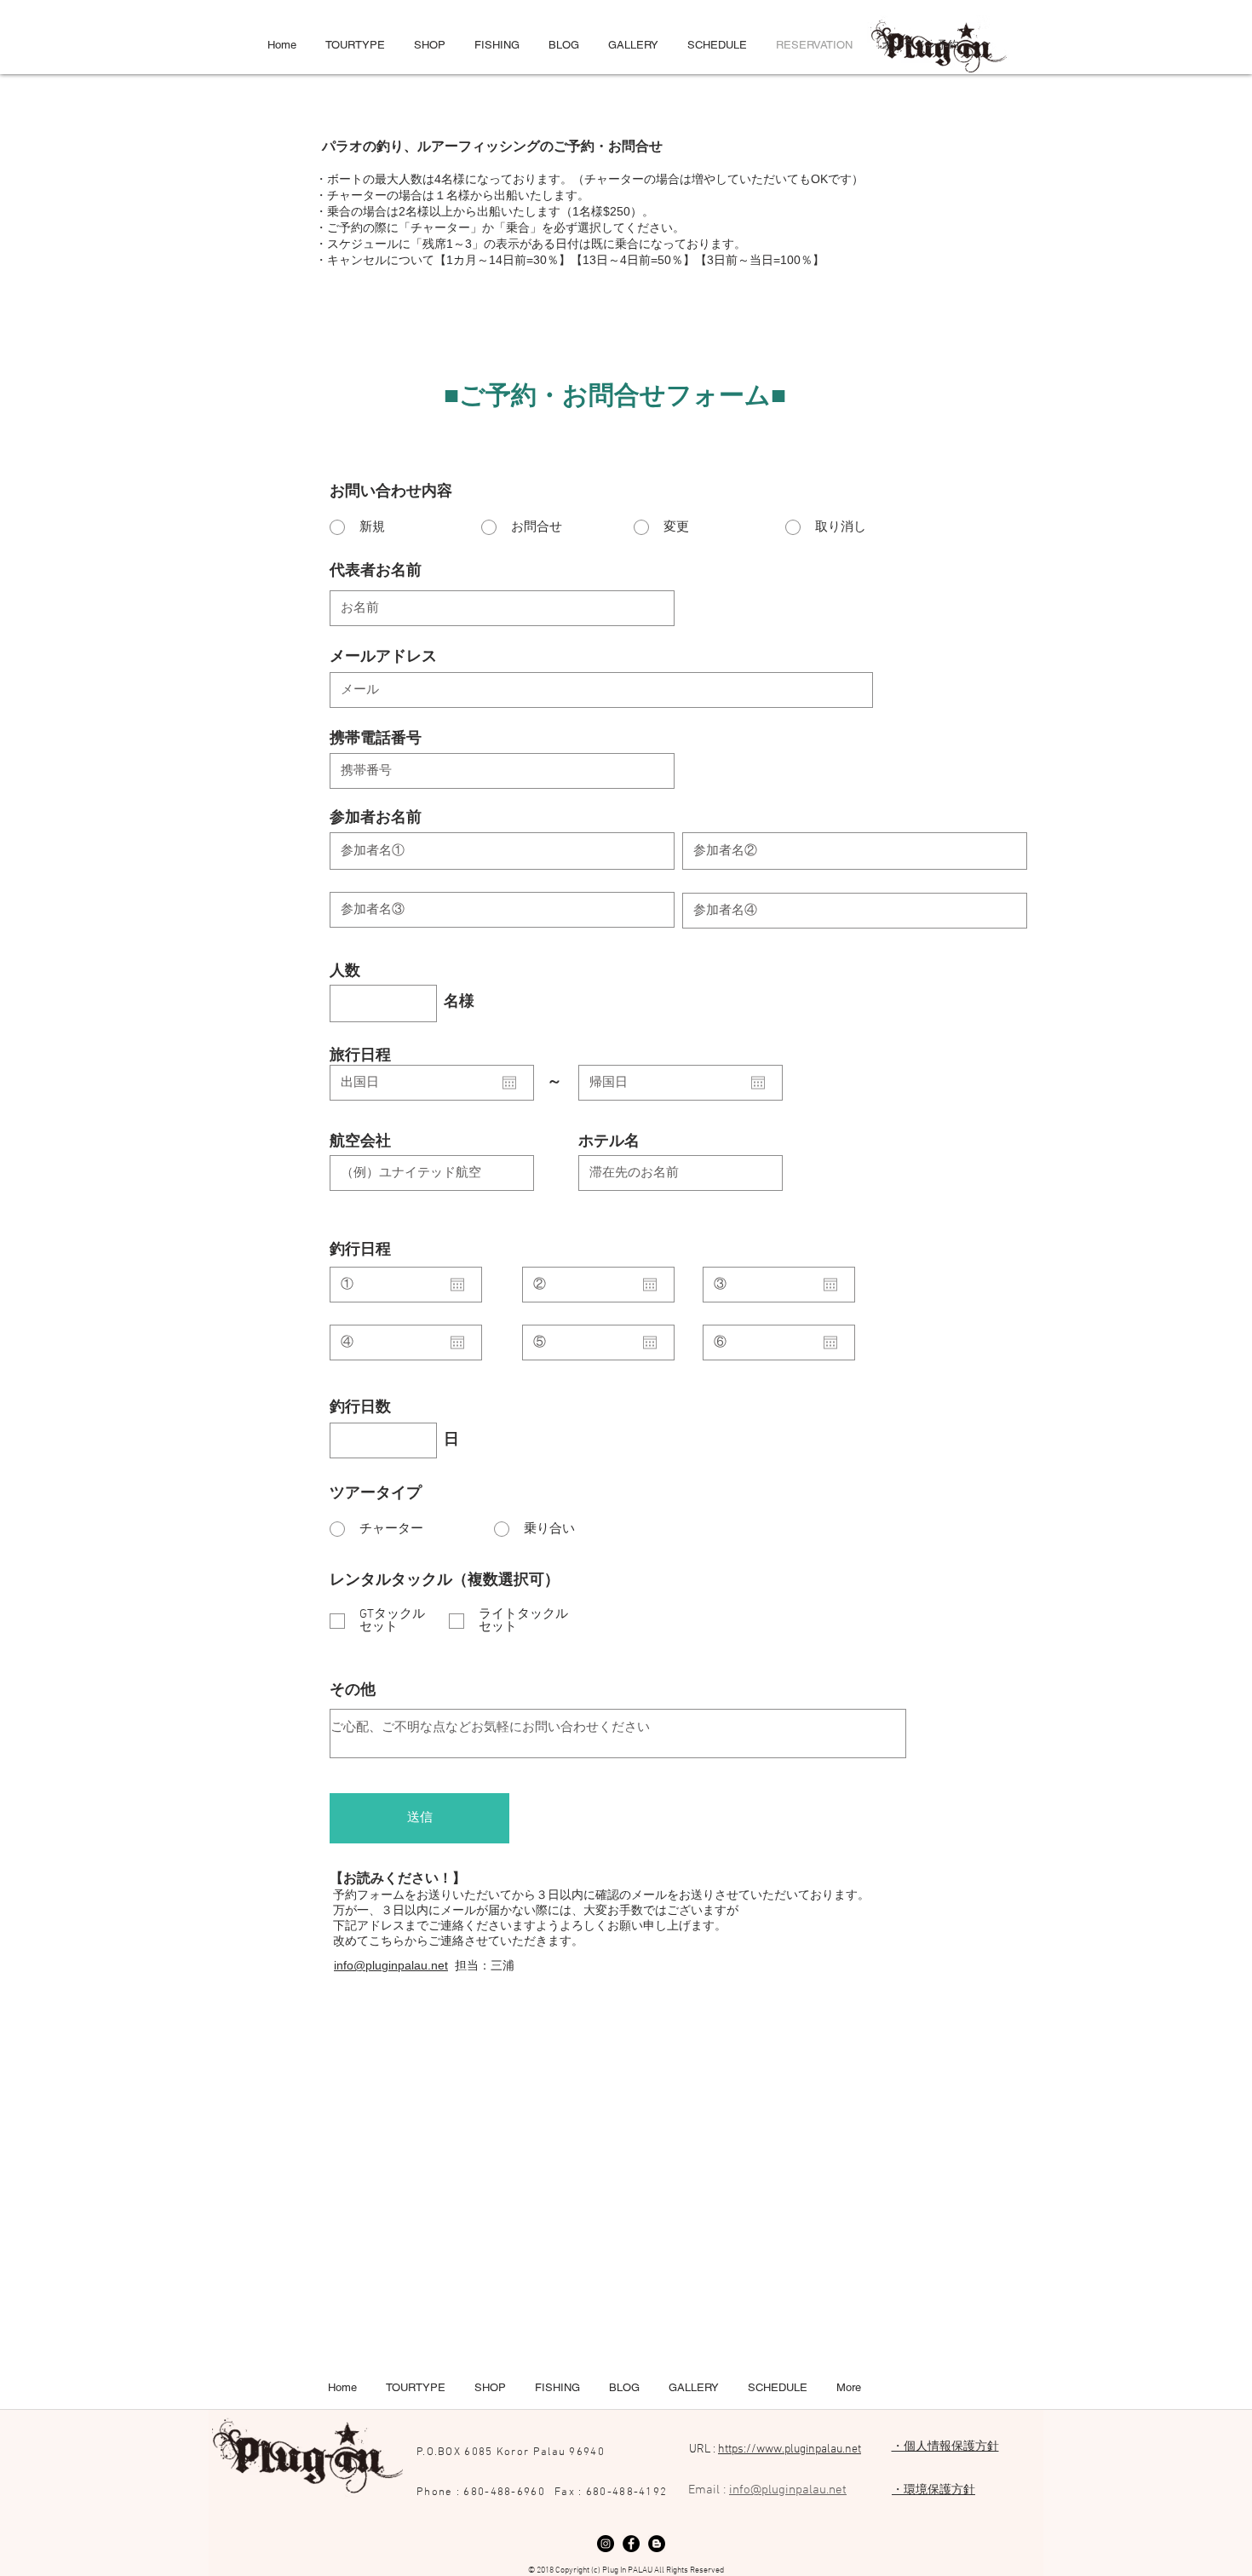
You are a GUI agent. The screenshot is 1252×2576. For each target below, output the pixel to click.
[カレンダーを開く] (509, 1083)
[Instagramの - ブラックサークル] (606, 2544)
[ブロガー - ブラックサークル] (657, 2544)
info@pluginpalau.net (391, 1965)
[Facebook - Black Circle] (631, 2544)
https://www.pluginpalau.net (790, 2449)
